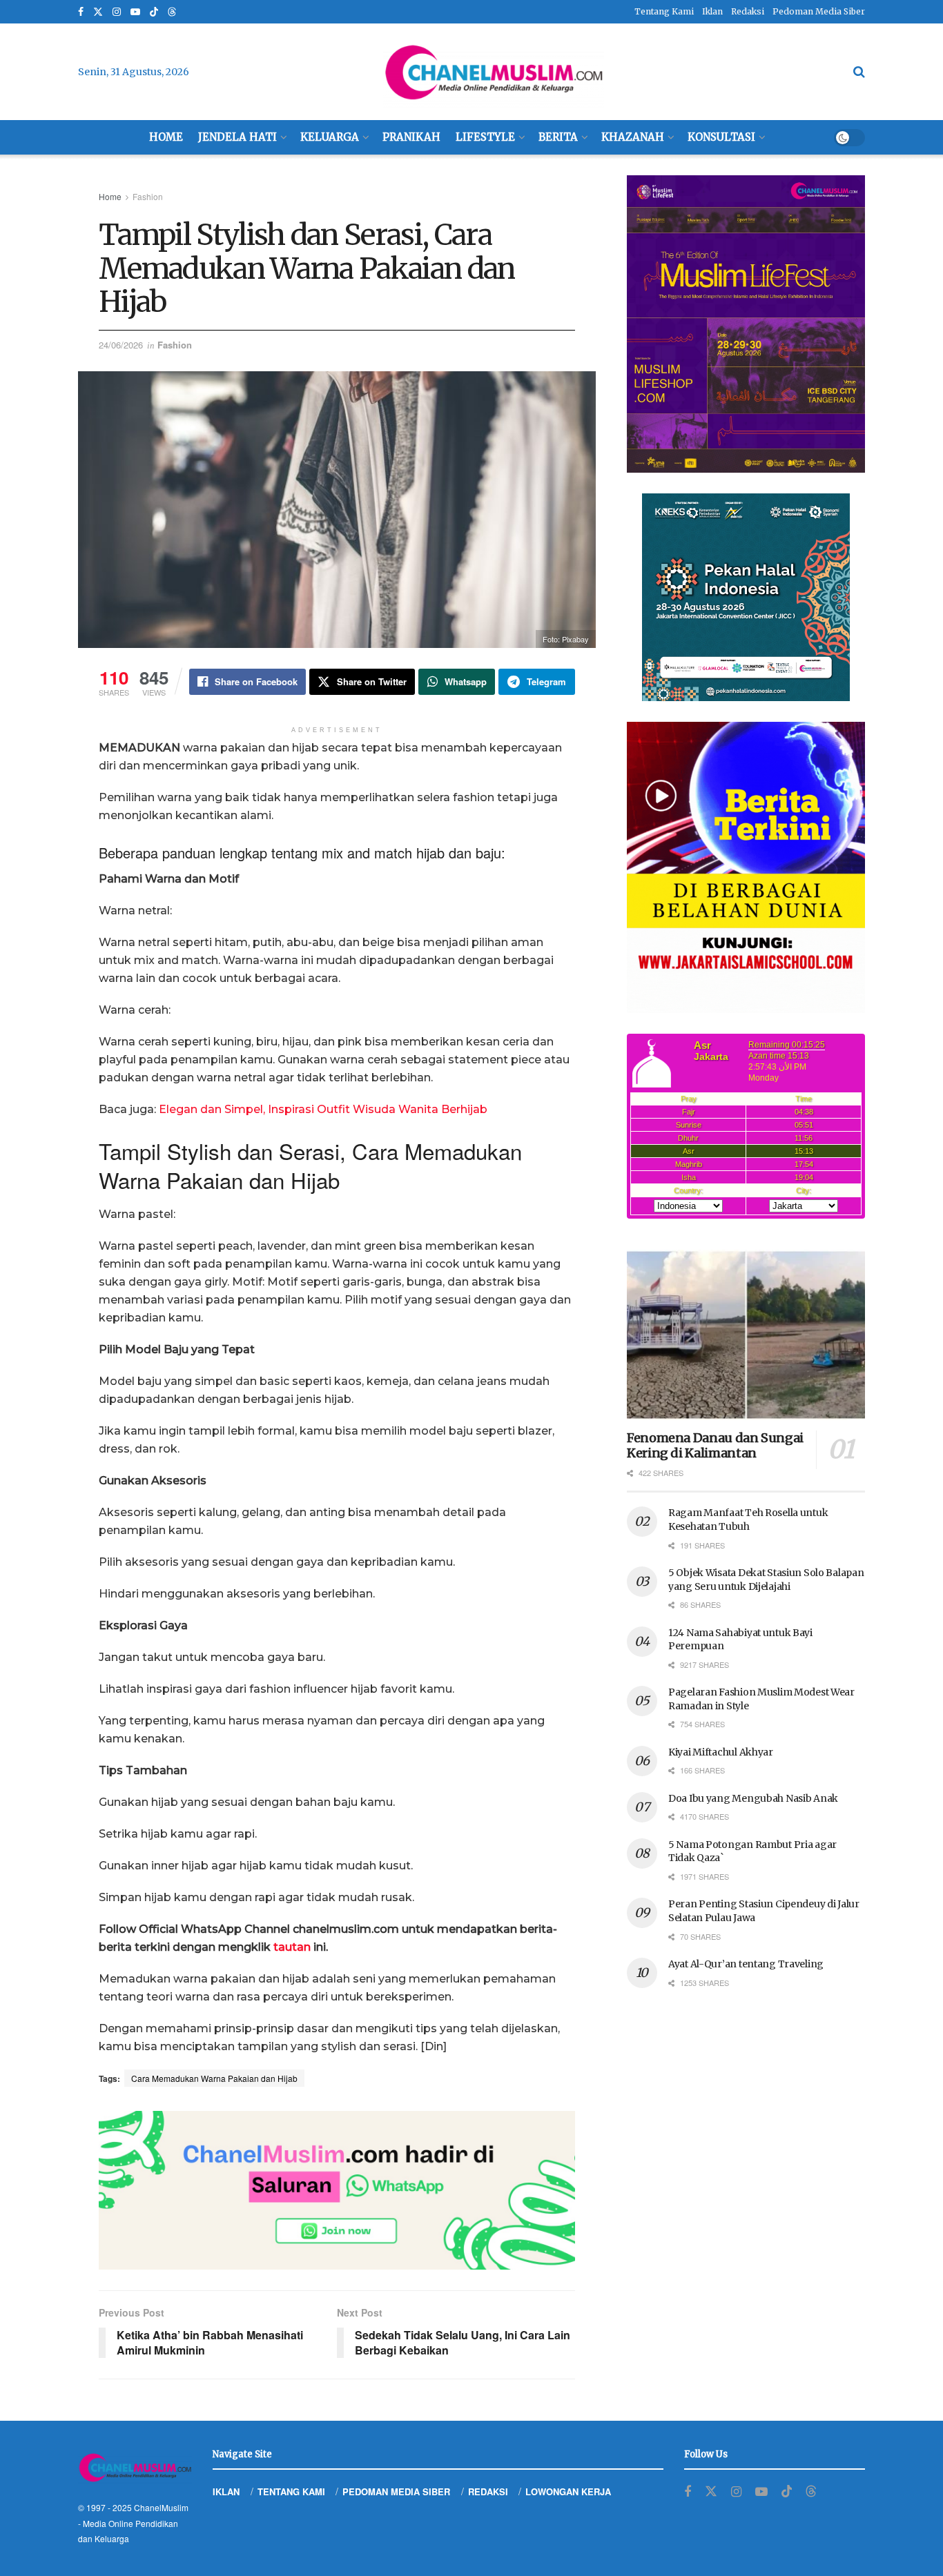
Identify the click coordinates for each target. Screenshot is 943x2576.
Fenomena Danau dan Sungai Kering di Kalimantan (715, 1446)
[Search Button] (859, 72)
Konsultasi (721, 137)
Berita (558, 137)
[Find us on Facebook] (81, 12)
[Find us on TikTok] (154, 12)
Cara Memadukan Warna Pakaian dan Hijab (214, 2078)
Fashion (148, 196)
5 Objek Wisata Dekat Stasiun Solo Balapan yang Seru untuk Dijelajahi (766, 1580)
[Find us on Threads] (172, 12)
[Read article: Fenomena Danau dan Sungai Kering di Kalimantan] (746, 1335)
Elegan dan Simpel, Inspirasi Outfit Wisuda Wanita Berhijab (323, 1109)
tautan (292, 1947)
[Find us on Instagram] (117, 12)
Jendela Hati (237, 137)
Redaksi (748, 11)
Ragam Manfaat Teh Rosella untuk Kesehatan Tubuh (748, 1520)
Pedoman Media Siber (819, 11)
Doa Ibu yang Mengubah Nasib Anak (753, 1798)
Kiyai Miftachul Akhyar (721, 1752)
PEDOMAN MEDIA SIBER (396, 2491)
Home (166, 137)
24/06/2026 (121, 345)
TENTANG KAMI (291, 2491)
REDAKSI (488, 2491)
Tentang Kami (664, 11)
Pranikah (411, 137)
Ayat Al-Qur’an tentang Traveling (746, 1964)
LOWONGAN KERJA (568, 2491)
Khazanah (633, 137)
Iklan (712, 11)
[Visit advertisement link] (337, 2190)
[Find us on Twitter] (98, 12)
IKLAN (226, 2491)
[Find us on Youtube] (135, 12)
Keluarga (330, 137)
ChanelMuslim (161, 2507)
